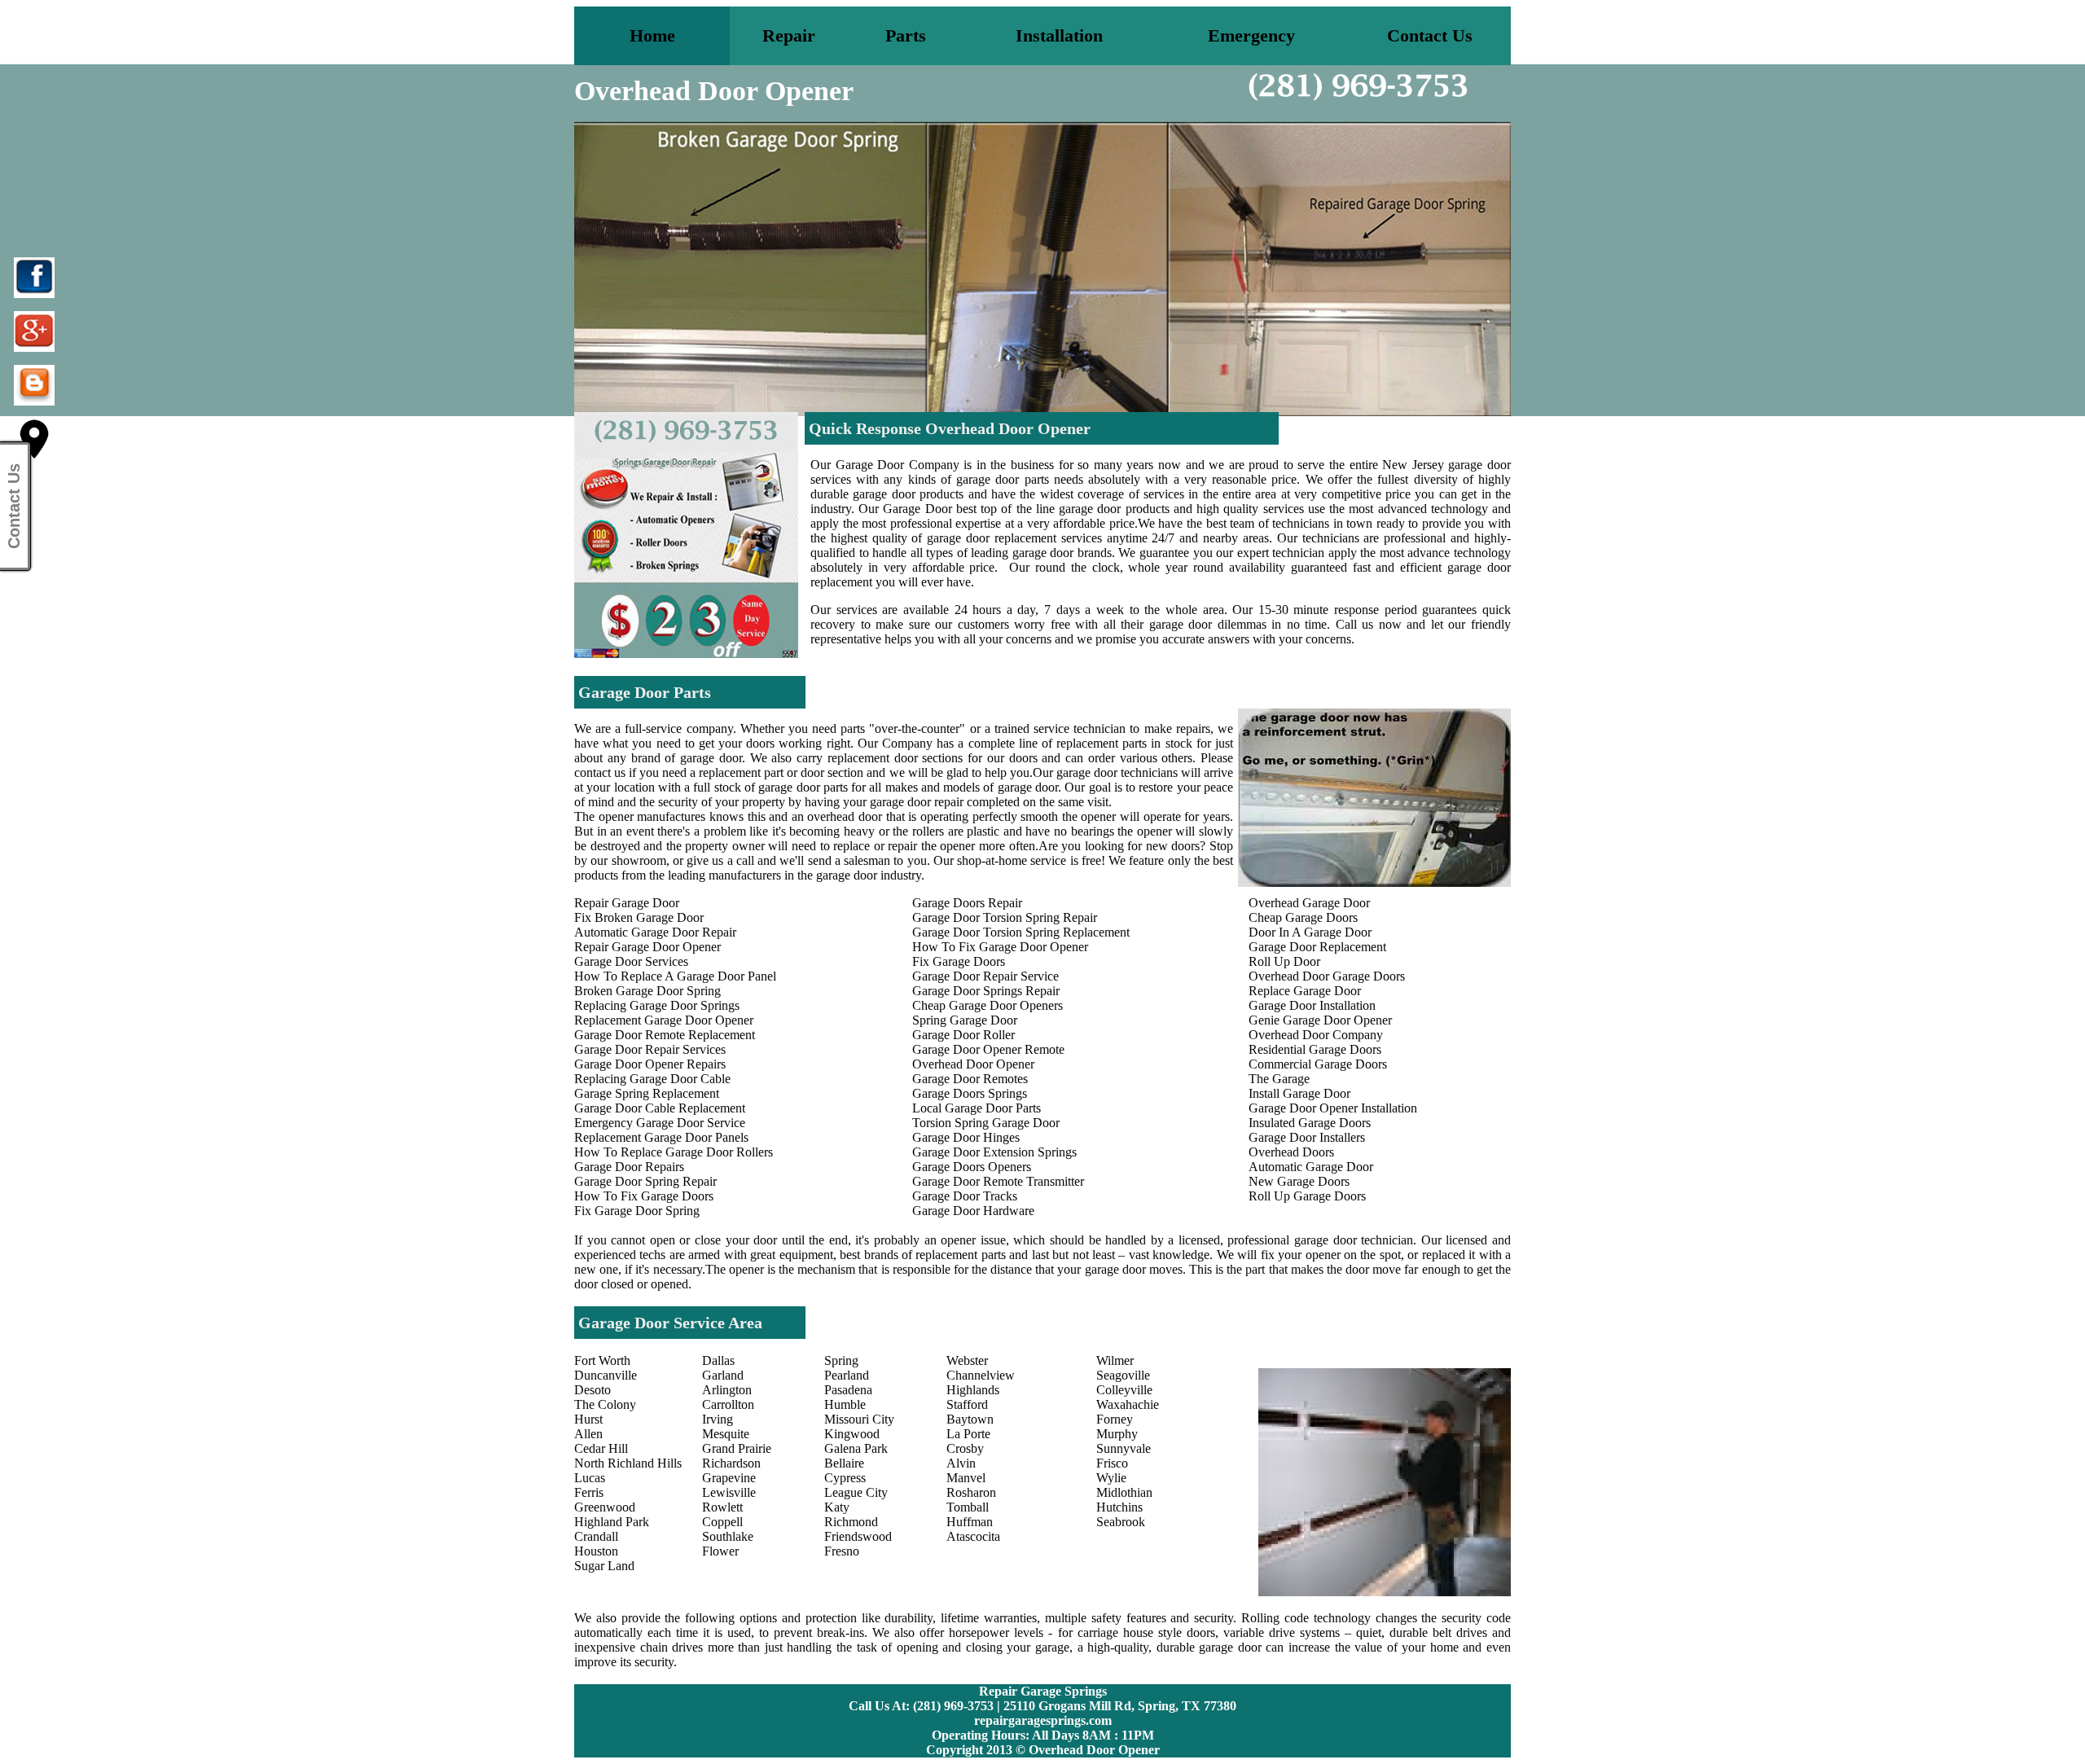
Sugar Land (604, 1566)
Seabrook (1121, 1522)
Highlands (973, 1390)
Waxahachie (1128, 1404)
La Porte (968, 1434)
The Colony (605, 1404)
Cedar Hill (601, 1448)
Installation (1059, 35)
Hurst (588, 1419)
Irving (718, 1419)
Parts (906, 35)
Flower (720, 1551)
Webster (967, 1360)
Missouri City (859, 1419)
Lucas (590, 1478)
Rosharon (971, 1492)
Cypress (845, 1478)
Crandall (596, 1536)
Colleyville (1124, 1390)
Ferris (589, 1492)
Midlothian (1124, 1492)
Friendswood (858, 1536)
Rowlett (722, 1507)
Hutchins (1119, 1507)
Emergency (1251, 35)
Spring (841, 1360)
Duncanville (606, 1375)
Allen (588, 1434)
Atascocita (973, 1536)
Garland (723, 1375)
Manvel (966, 1478)
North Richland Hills (628, 1463)
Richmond (851, 1522)
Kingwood (852, 1434)
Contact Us (1430, 35)
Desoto (593, 1390)
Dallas (718, 1360)
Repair (789, 35)
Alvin (961, 1463)
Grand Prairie (737, 1448)
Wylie (1111, 1478)
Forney (1115, 1419)
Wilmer (1115, 1360)
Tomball (968, 1507)
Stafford (967, 1404)
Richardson (731, 1463)
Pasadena (848, 1390)
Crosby (965, 1448)
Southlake (728, 1536)
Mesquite (726, 1434)
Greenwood (605, 1507)
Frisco (1112, 1463)
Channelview (981, 1375)
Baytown (970, 1419)
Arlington (727, 1390)
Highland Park (612, 1522)
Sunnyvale (1124, 1448)
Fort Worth (602, 1360)
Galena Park (856, 1448)
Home (652, 35)
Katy (837, 1507)
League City (856, 1492)
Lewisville (729, 1492)
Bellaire (844, 1463)
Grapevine (729, 1478)
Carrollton (728, 1404)
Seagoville (1123, 1375)
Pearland (847, 1375)
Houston (596, 1551)
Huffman (970, 1522)
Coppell (722, 1522)
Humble (845, 1404)
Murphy (1117, 1434)
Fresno (842, 1551)
